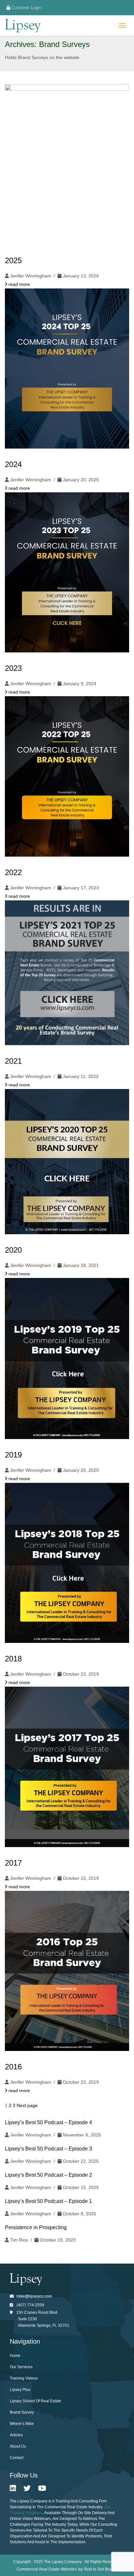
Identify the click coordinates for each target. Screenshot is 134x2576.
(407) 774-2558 (30, 2305)
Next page (27, 2105)
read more (19, 284)
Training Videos (24, 2378)
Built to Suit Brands (101, 2569)
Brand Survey (22, 2412)
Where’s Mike (22, 2424)
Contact (17, 2458)
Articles (16, 2435)
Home (15, 2356)
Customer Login (26, 8)
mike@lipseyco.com (34, 2296)
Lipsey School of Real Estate (35, 2401)
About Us (18, 2446)
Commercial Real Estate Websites (47, 2569)
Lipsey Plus (20, 2390)
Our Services (21, 2367)
